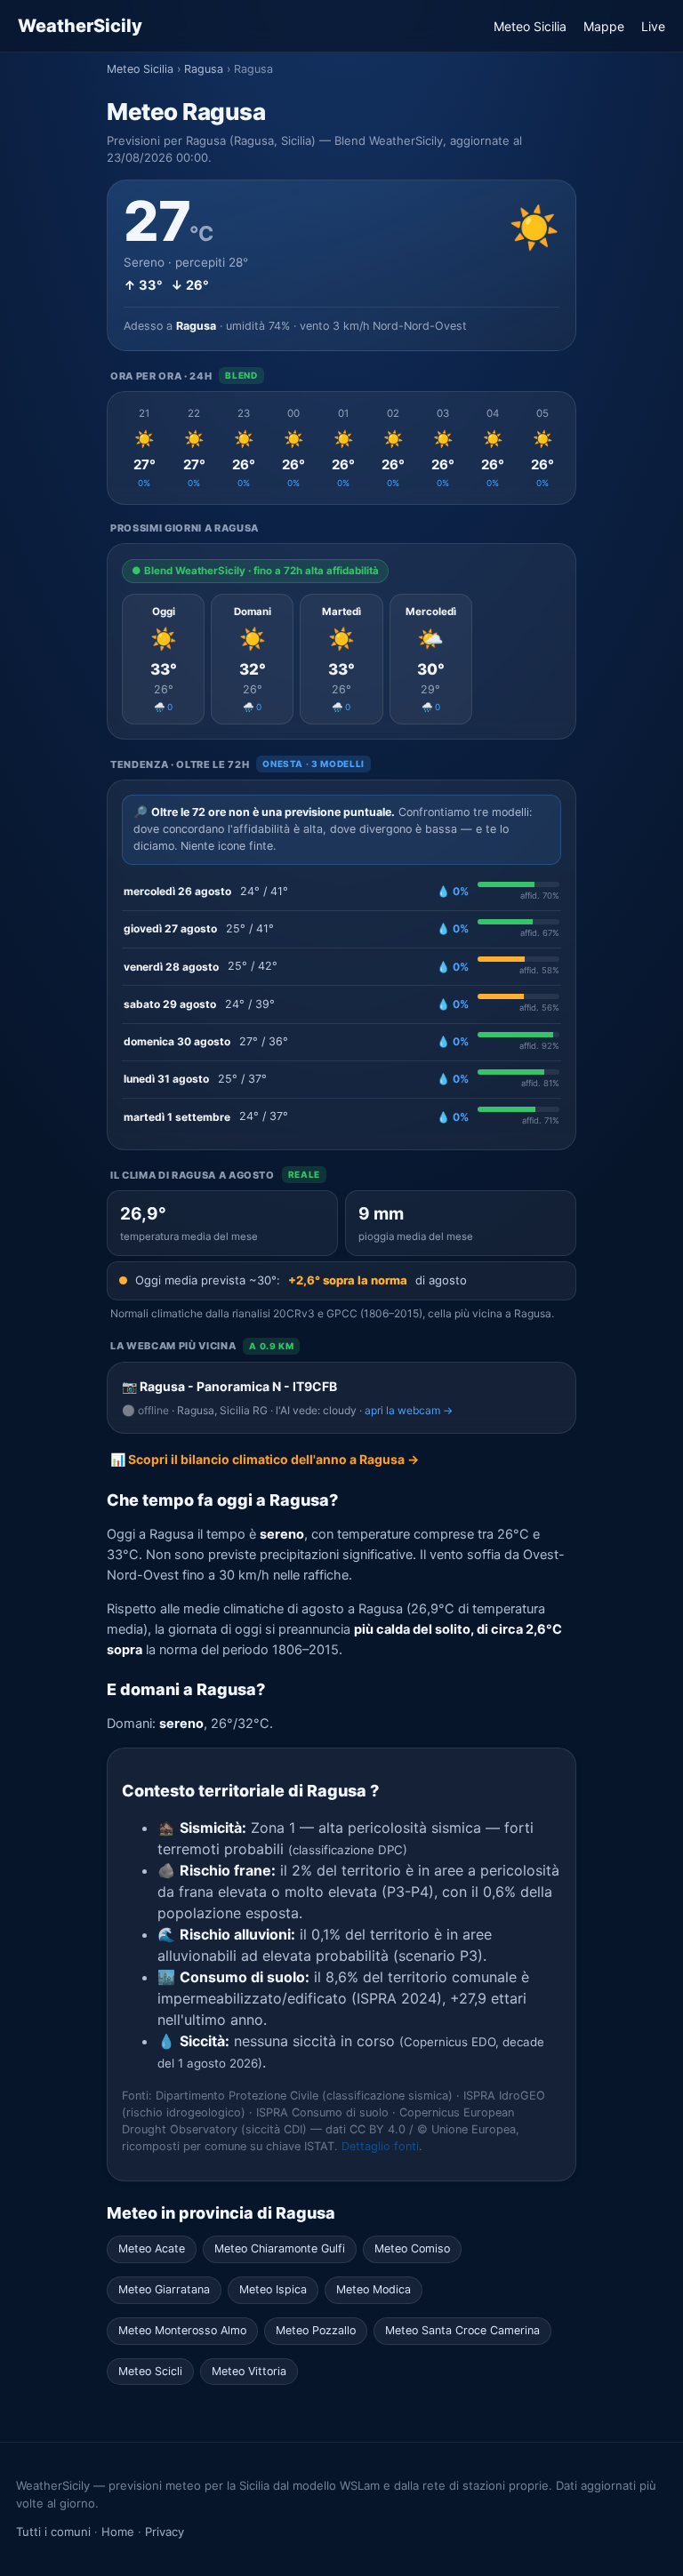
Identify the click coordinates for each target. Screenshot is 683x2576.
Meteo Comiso (412, 2248)
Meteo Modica (374, 2289)
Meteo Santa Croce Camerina (462, 2330)
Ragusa (204, 69)
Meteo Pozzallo (316, 2330)
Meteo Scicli (150, 2371)
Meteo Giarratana (164, 2289)
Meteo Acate (152, 2248)
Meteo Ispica (273, 2289)
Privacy (165, 2532)
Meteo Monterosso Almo (182, 2330)
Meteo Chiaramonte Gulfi (280, 2248)
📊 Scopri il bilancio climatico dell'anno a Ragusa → (265, 1459)
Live (653, 26)
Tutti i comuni (53, 2532)
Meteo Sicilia (530, 26)
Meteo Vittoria (249, 2371)
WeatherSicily (80, 26)
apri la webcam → (409, 1410)
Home (118, 2532)
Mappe (604, 26)
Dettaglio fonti (380, 2146)
